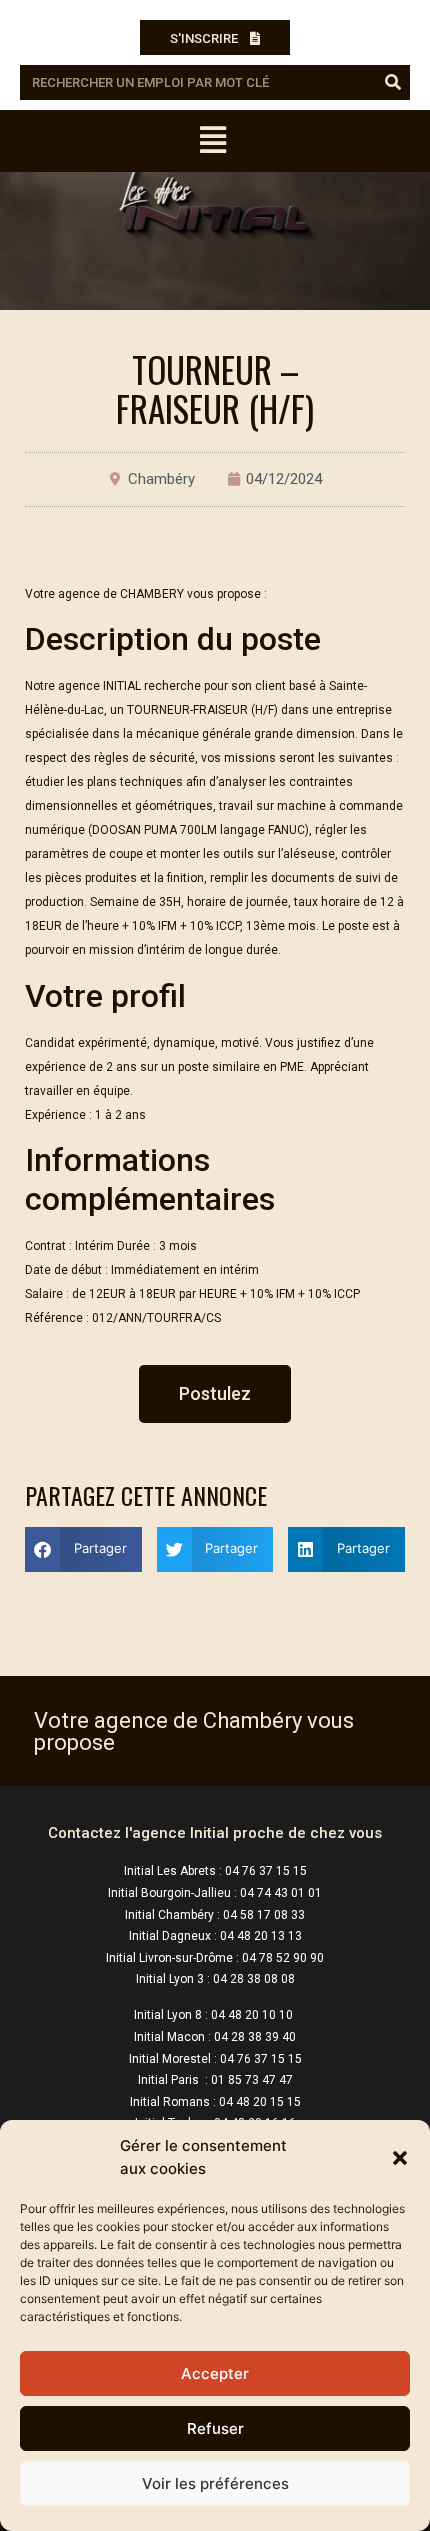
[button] (400, 2158)
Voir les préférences (215, 2483)
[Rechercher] (392, 82)
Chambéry (161, 479)
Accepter (215, 2373)
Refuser (215, 2428)
